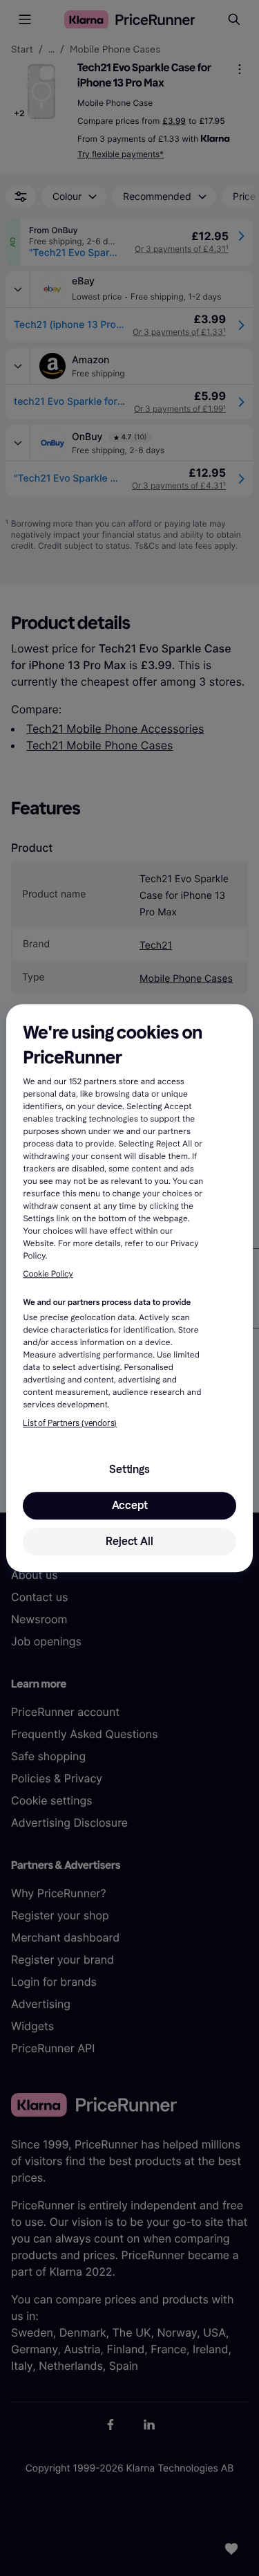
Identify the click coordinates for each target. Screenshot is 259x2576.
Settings (129, 1469)
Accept (130, 1505)
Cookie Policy (48, 1275)
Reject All (129, 1541)
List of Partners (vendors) (70, 1423)
